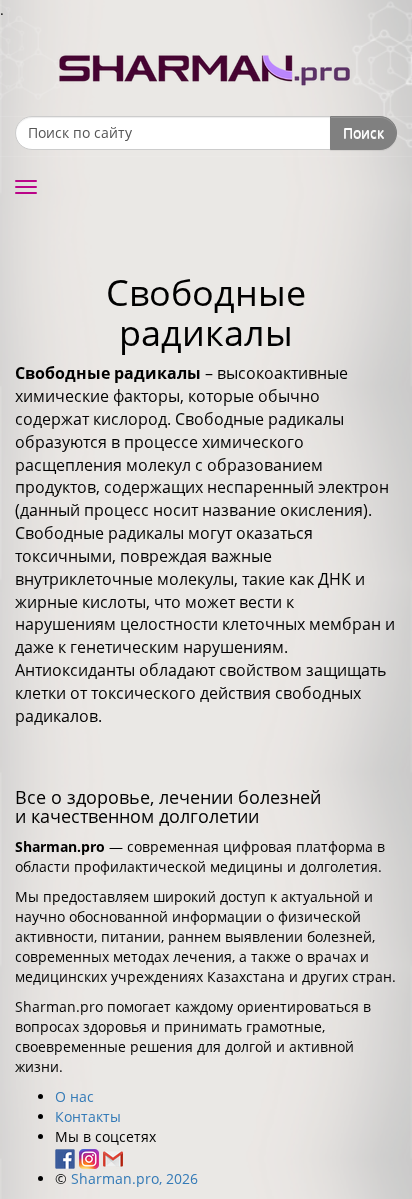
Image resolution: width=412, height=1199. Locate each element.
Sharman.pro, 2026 (134, 1178)
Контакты (88, 1116)
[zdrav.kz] (206, 65)
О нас (74, 1096)
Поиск (363, 132)
